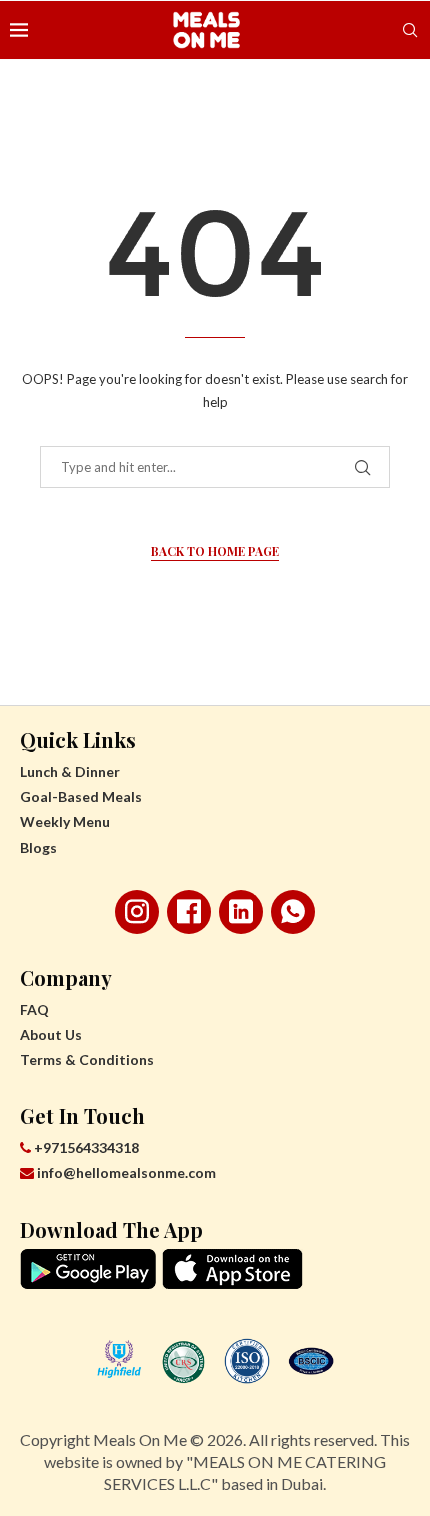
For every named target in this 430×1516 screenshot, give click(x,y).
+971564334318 (85, 1147)
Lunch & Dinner (70, 771)
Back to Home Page (215, 551)
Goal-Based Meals (81, 796)
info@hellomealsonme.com (126, 1172)
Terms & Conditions (87, 1059)
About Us (51, 1034)
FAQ (34, 1009)
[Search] (410, 30)
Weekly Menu (65, 821)
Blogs (38, 847)
